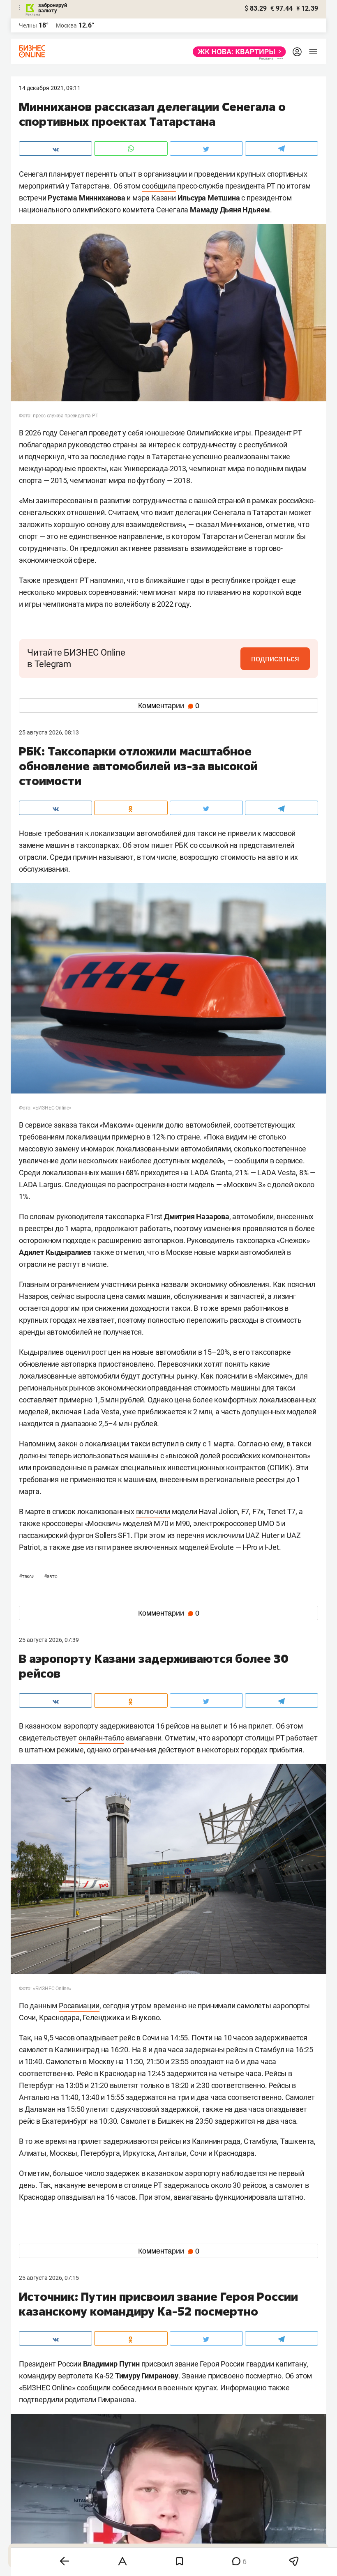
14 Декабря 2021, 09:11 (50, 88)
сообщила (159, 186)
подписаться (275, 658)
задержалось (187, 2185)
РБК (181, 845)
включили (153, 1511)
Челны (28, 25)
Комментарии (169, 706)
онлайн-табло (102, 1738)
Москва (66, 25)
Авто (51, 1577)
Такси (27, 1577)
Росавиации (79, 2006)
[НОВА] (237, 52)
